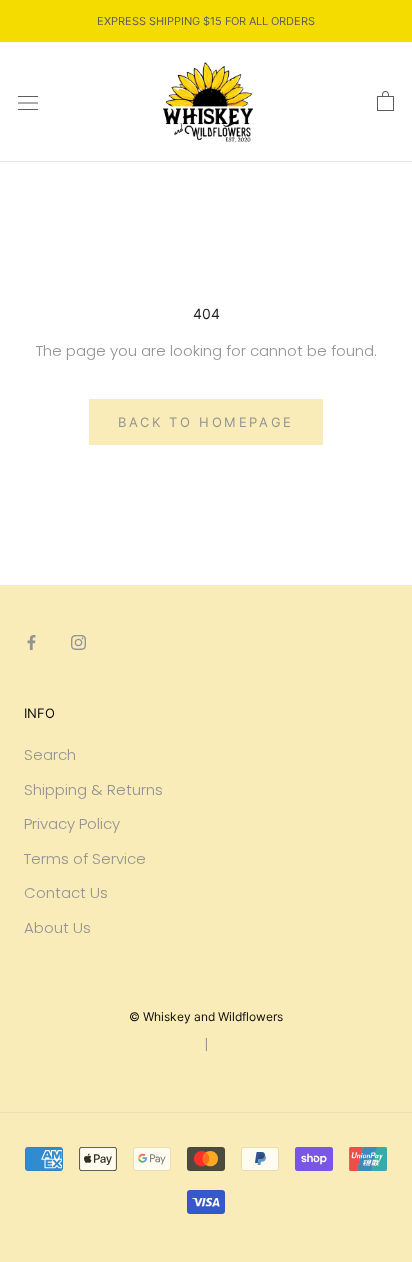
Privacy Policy (72, 823)
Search (50, 754)
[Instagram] (78, 642)
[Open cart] (385, 102)
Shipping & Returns (93, 789)
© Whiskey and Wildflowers (206, 1016)
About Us (57, 927)
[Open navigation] (28, 102)
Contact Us (66, 892)
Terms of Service (85, 858)
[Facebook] (31, 642)
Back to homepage (206, 422)
